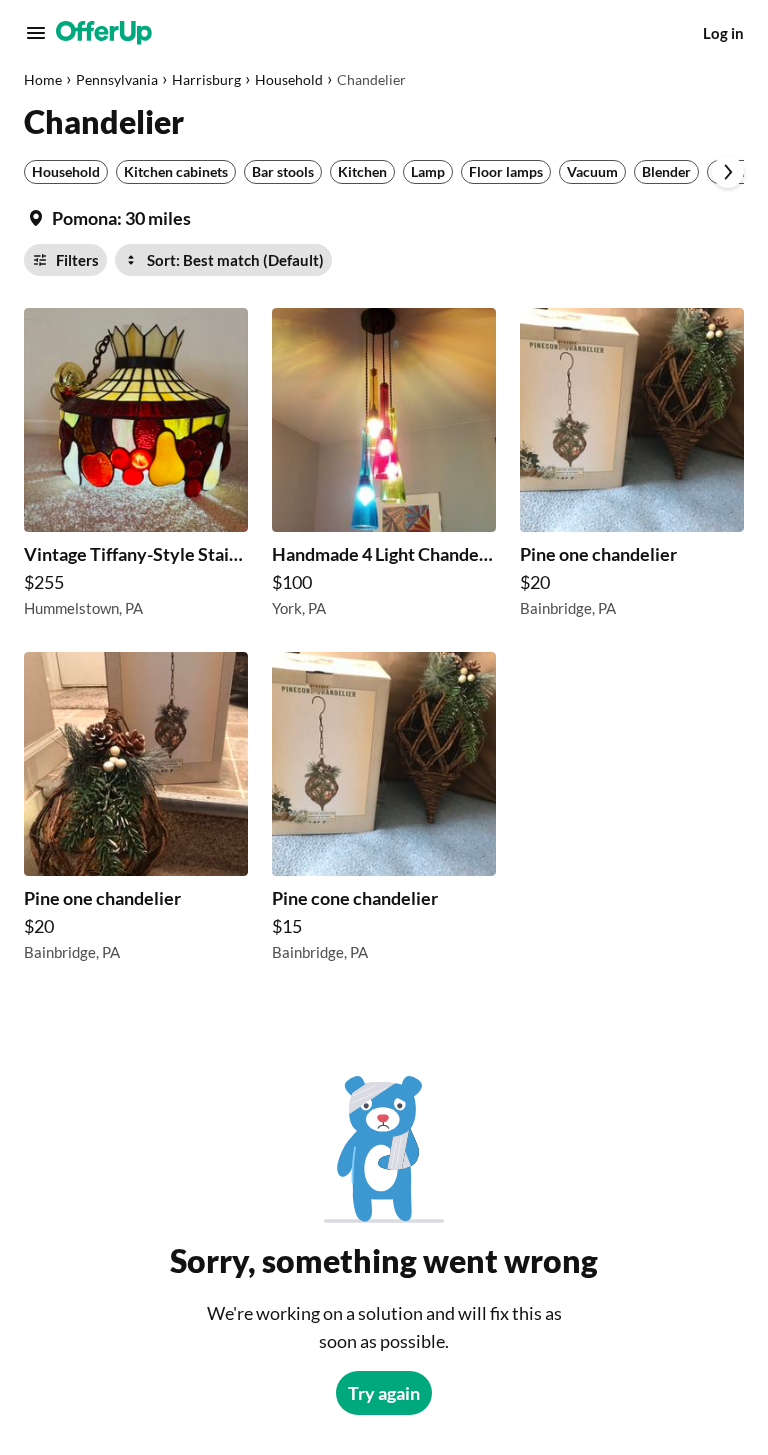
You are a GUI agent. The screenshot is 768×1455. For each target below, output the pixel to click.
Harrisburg (206, 79)
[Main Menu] (36, 33)
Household (289, 79)
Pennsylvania (117, 79)
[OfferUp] (104, 33)
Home (43, 79)
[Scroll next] (728, 172)
